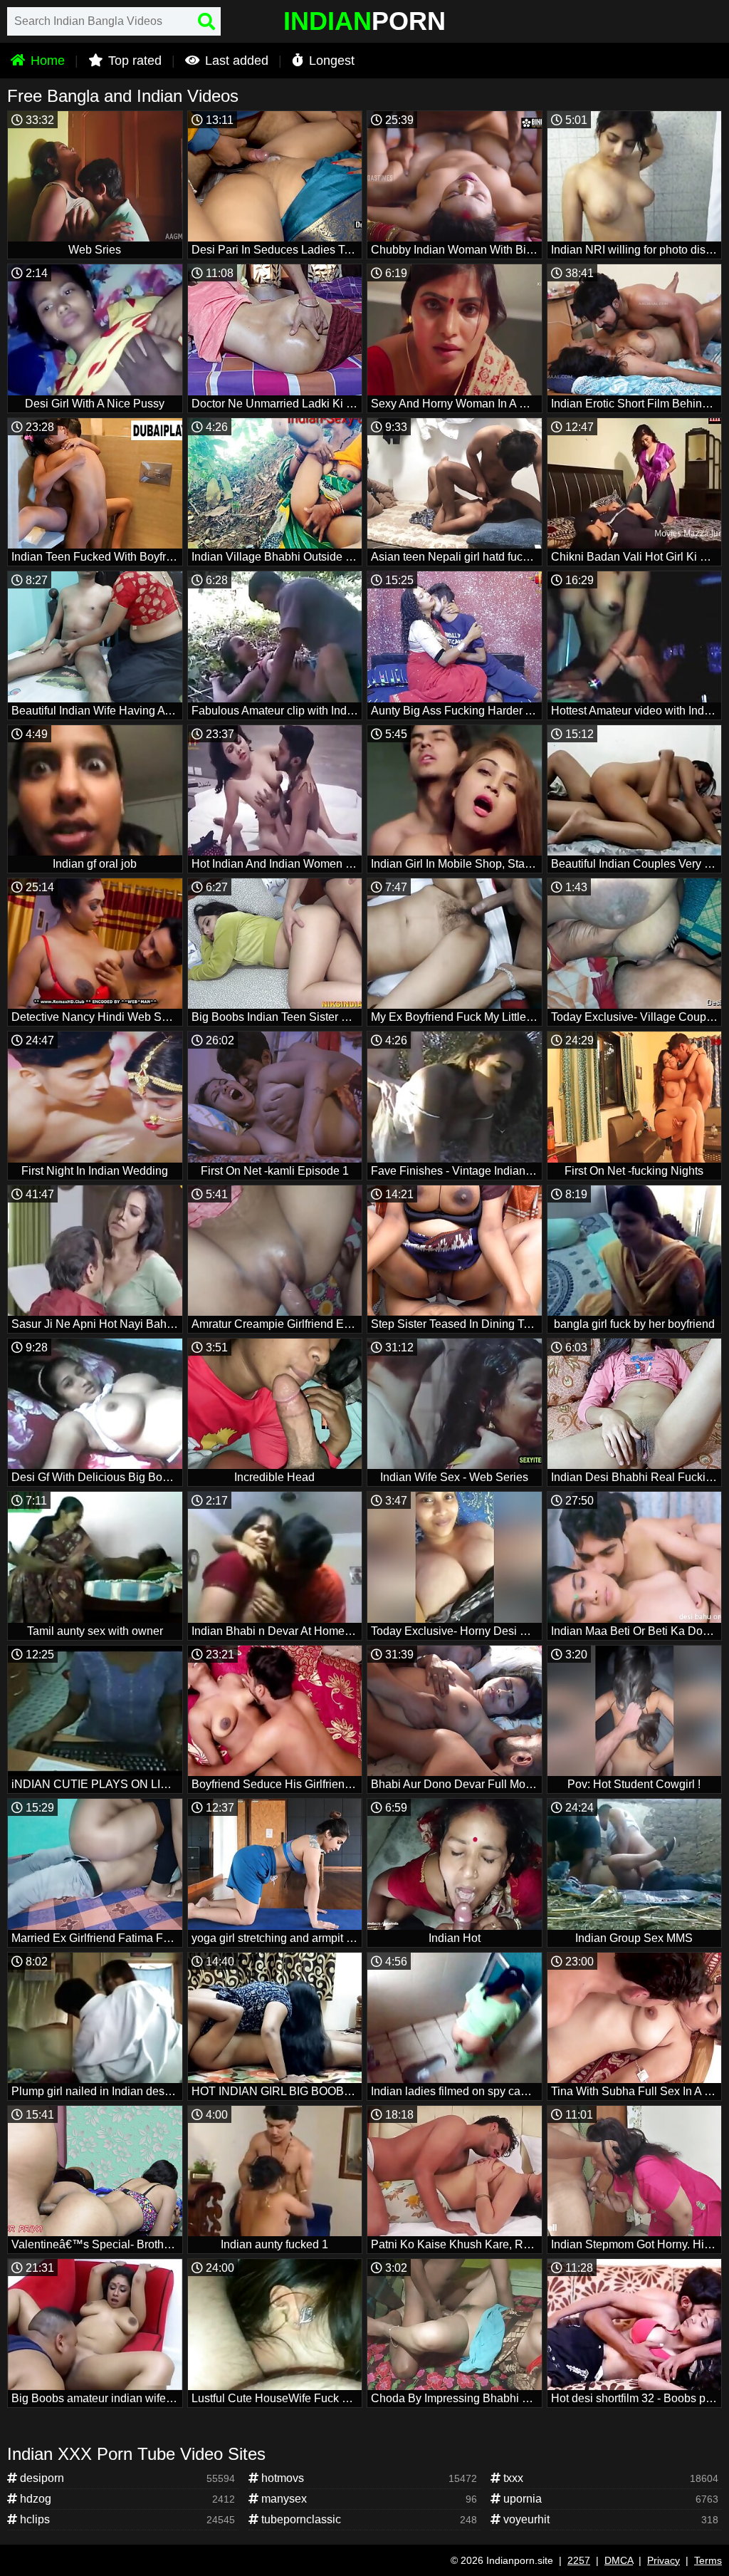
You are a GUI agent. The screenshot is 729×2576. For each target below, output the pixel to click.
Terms (708, 2560)
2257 (579, 2560)
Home (46, 61)
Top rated (133, 61)
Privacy (664, 2560)
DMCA (619, 2560)
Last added (235, 61)
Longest (330, 61)
